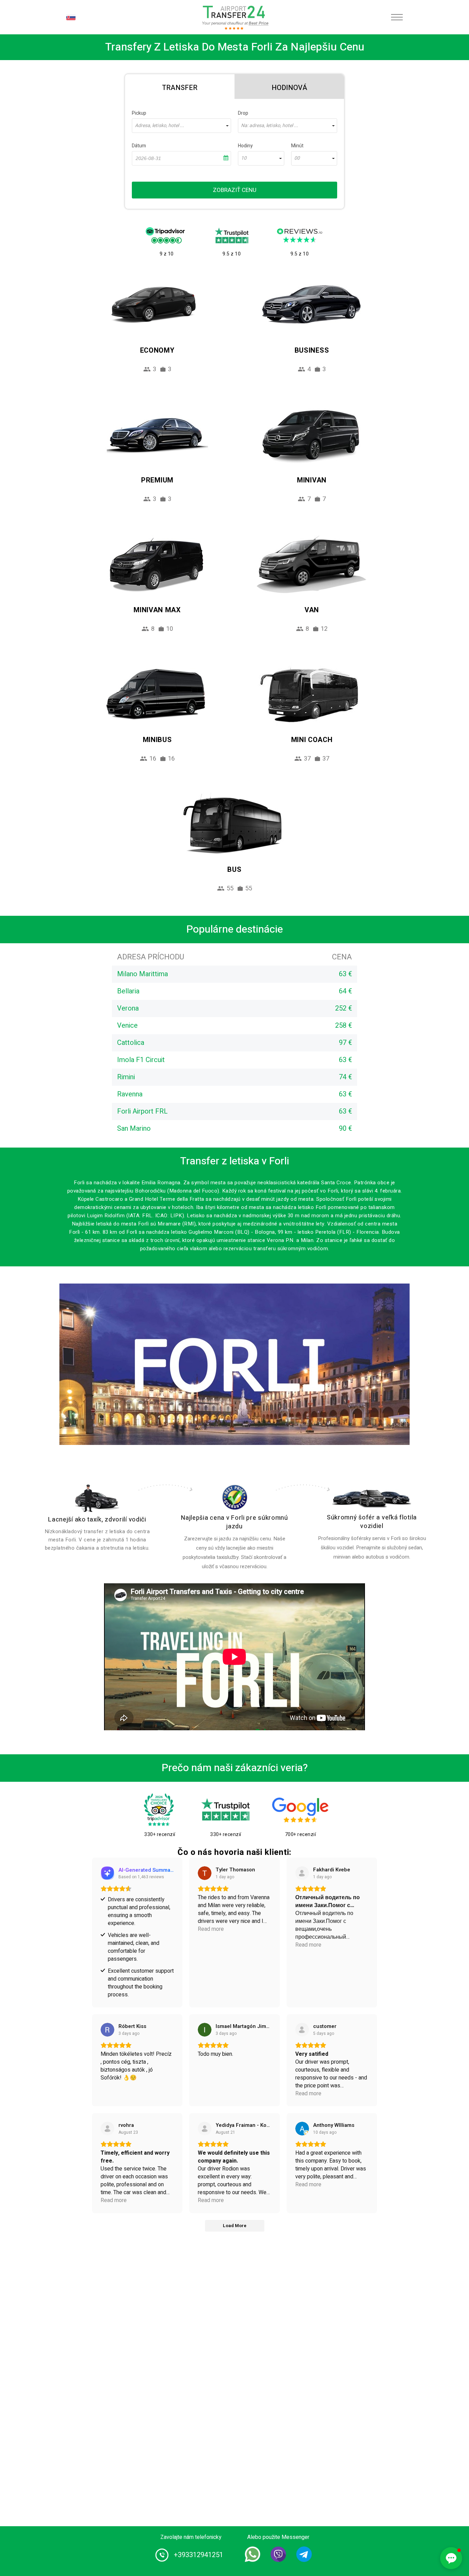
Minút (297, 146)
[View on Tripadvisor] (205, 2129)
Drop (243, 113)
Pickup (139, 113)
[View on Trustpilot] (302, 1873)
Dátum (139, 146)
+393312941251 (198, 2555)
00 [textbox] (297, 158)
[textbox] (181, 126)
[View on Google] (205, 1873)
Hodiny (245, 146)
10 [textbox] (244, 158)
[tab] (180, 87)
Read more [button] (211, 1929)
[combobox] (181, 126)
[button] (451, 2558)
